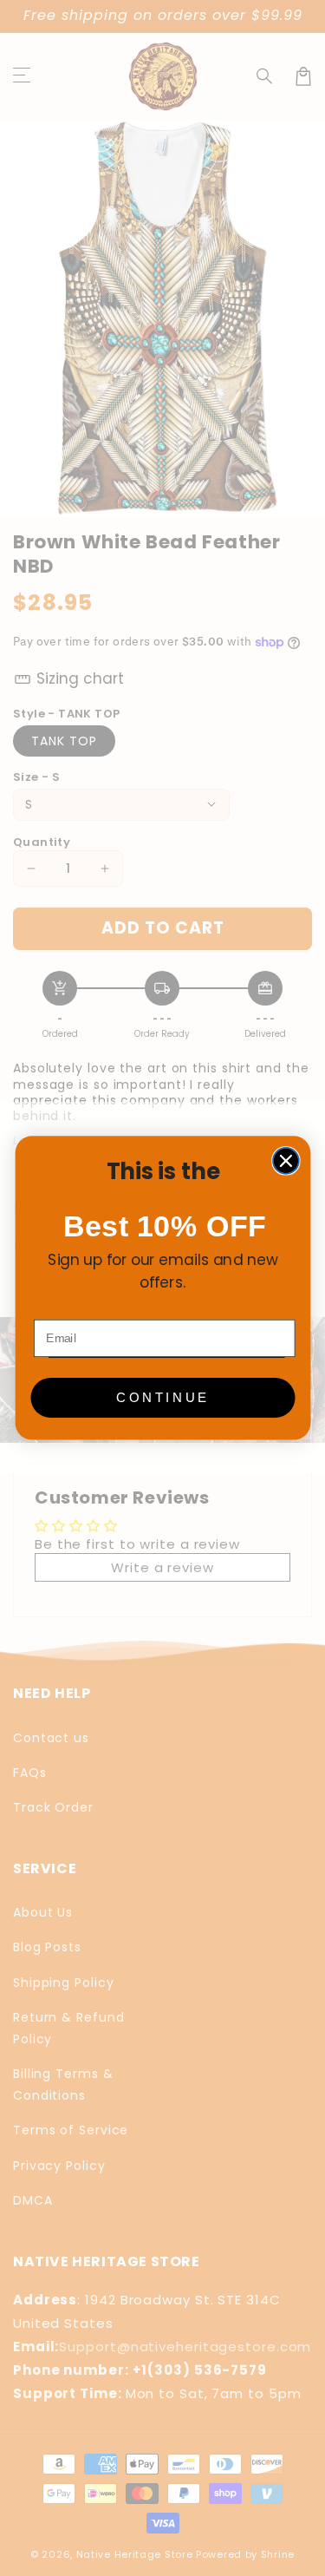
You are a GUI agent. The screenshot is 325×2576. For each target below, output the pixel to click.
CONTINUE (162, 1397)
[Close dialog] (285, 1161)
